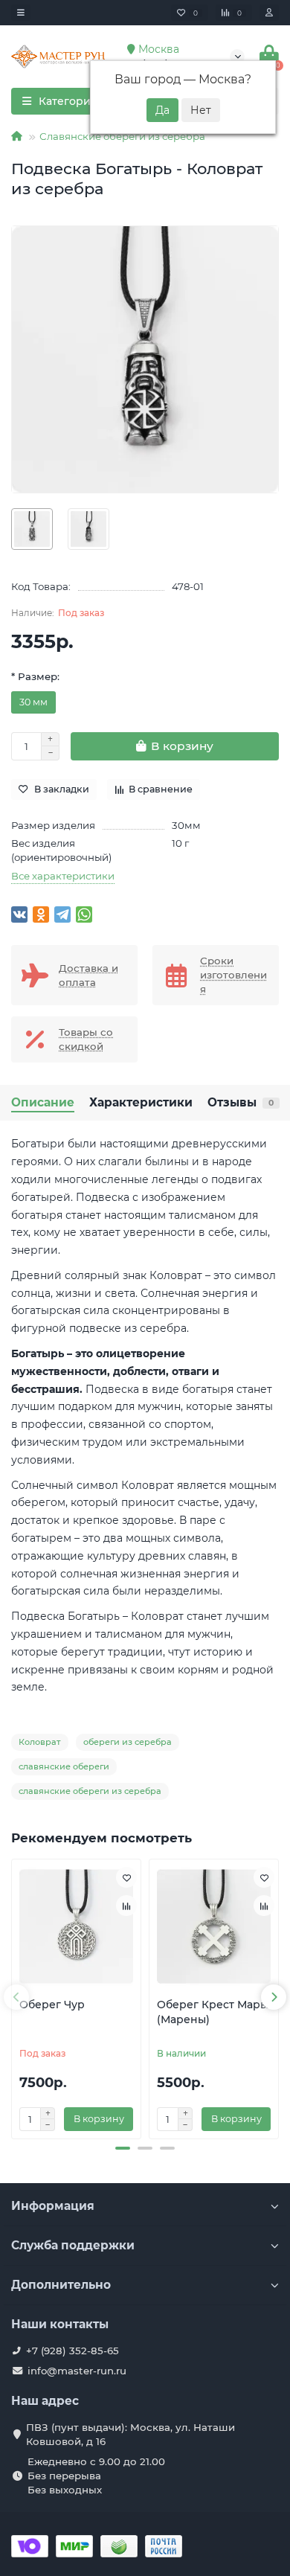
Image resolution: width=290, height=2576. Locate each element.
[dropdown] (21, 13)
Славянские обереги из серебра (122, 136)
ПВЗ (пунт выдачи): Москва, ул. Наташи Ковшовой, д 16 (130, 2434)
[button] (123, 2148)
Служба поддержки (73, 2245)
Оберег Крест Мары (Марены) (213, 2012)
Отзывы (241, 1102)
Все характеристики (63, 876)
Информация (53, 2206)
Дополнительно (61, 2285)
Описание (43, 1102)
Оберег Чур (52, 2005)
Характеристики (141, 1102)
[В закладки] (126, 1877)
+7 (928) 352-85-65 (72, 2351)
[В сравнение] (126, 1906)
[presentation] (16, 1997)
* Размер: (35, 676)
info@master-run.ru (77, 2371)
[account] (269, 13)
